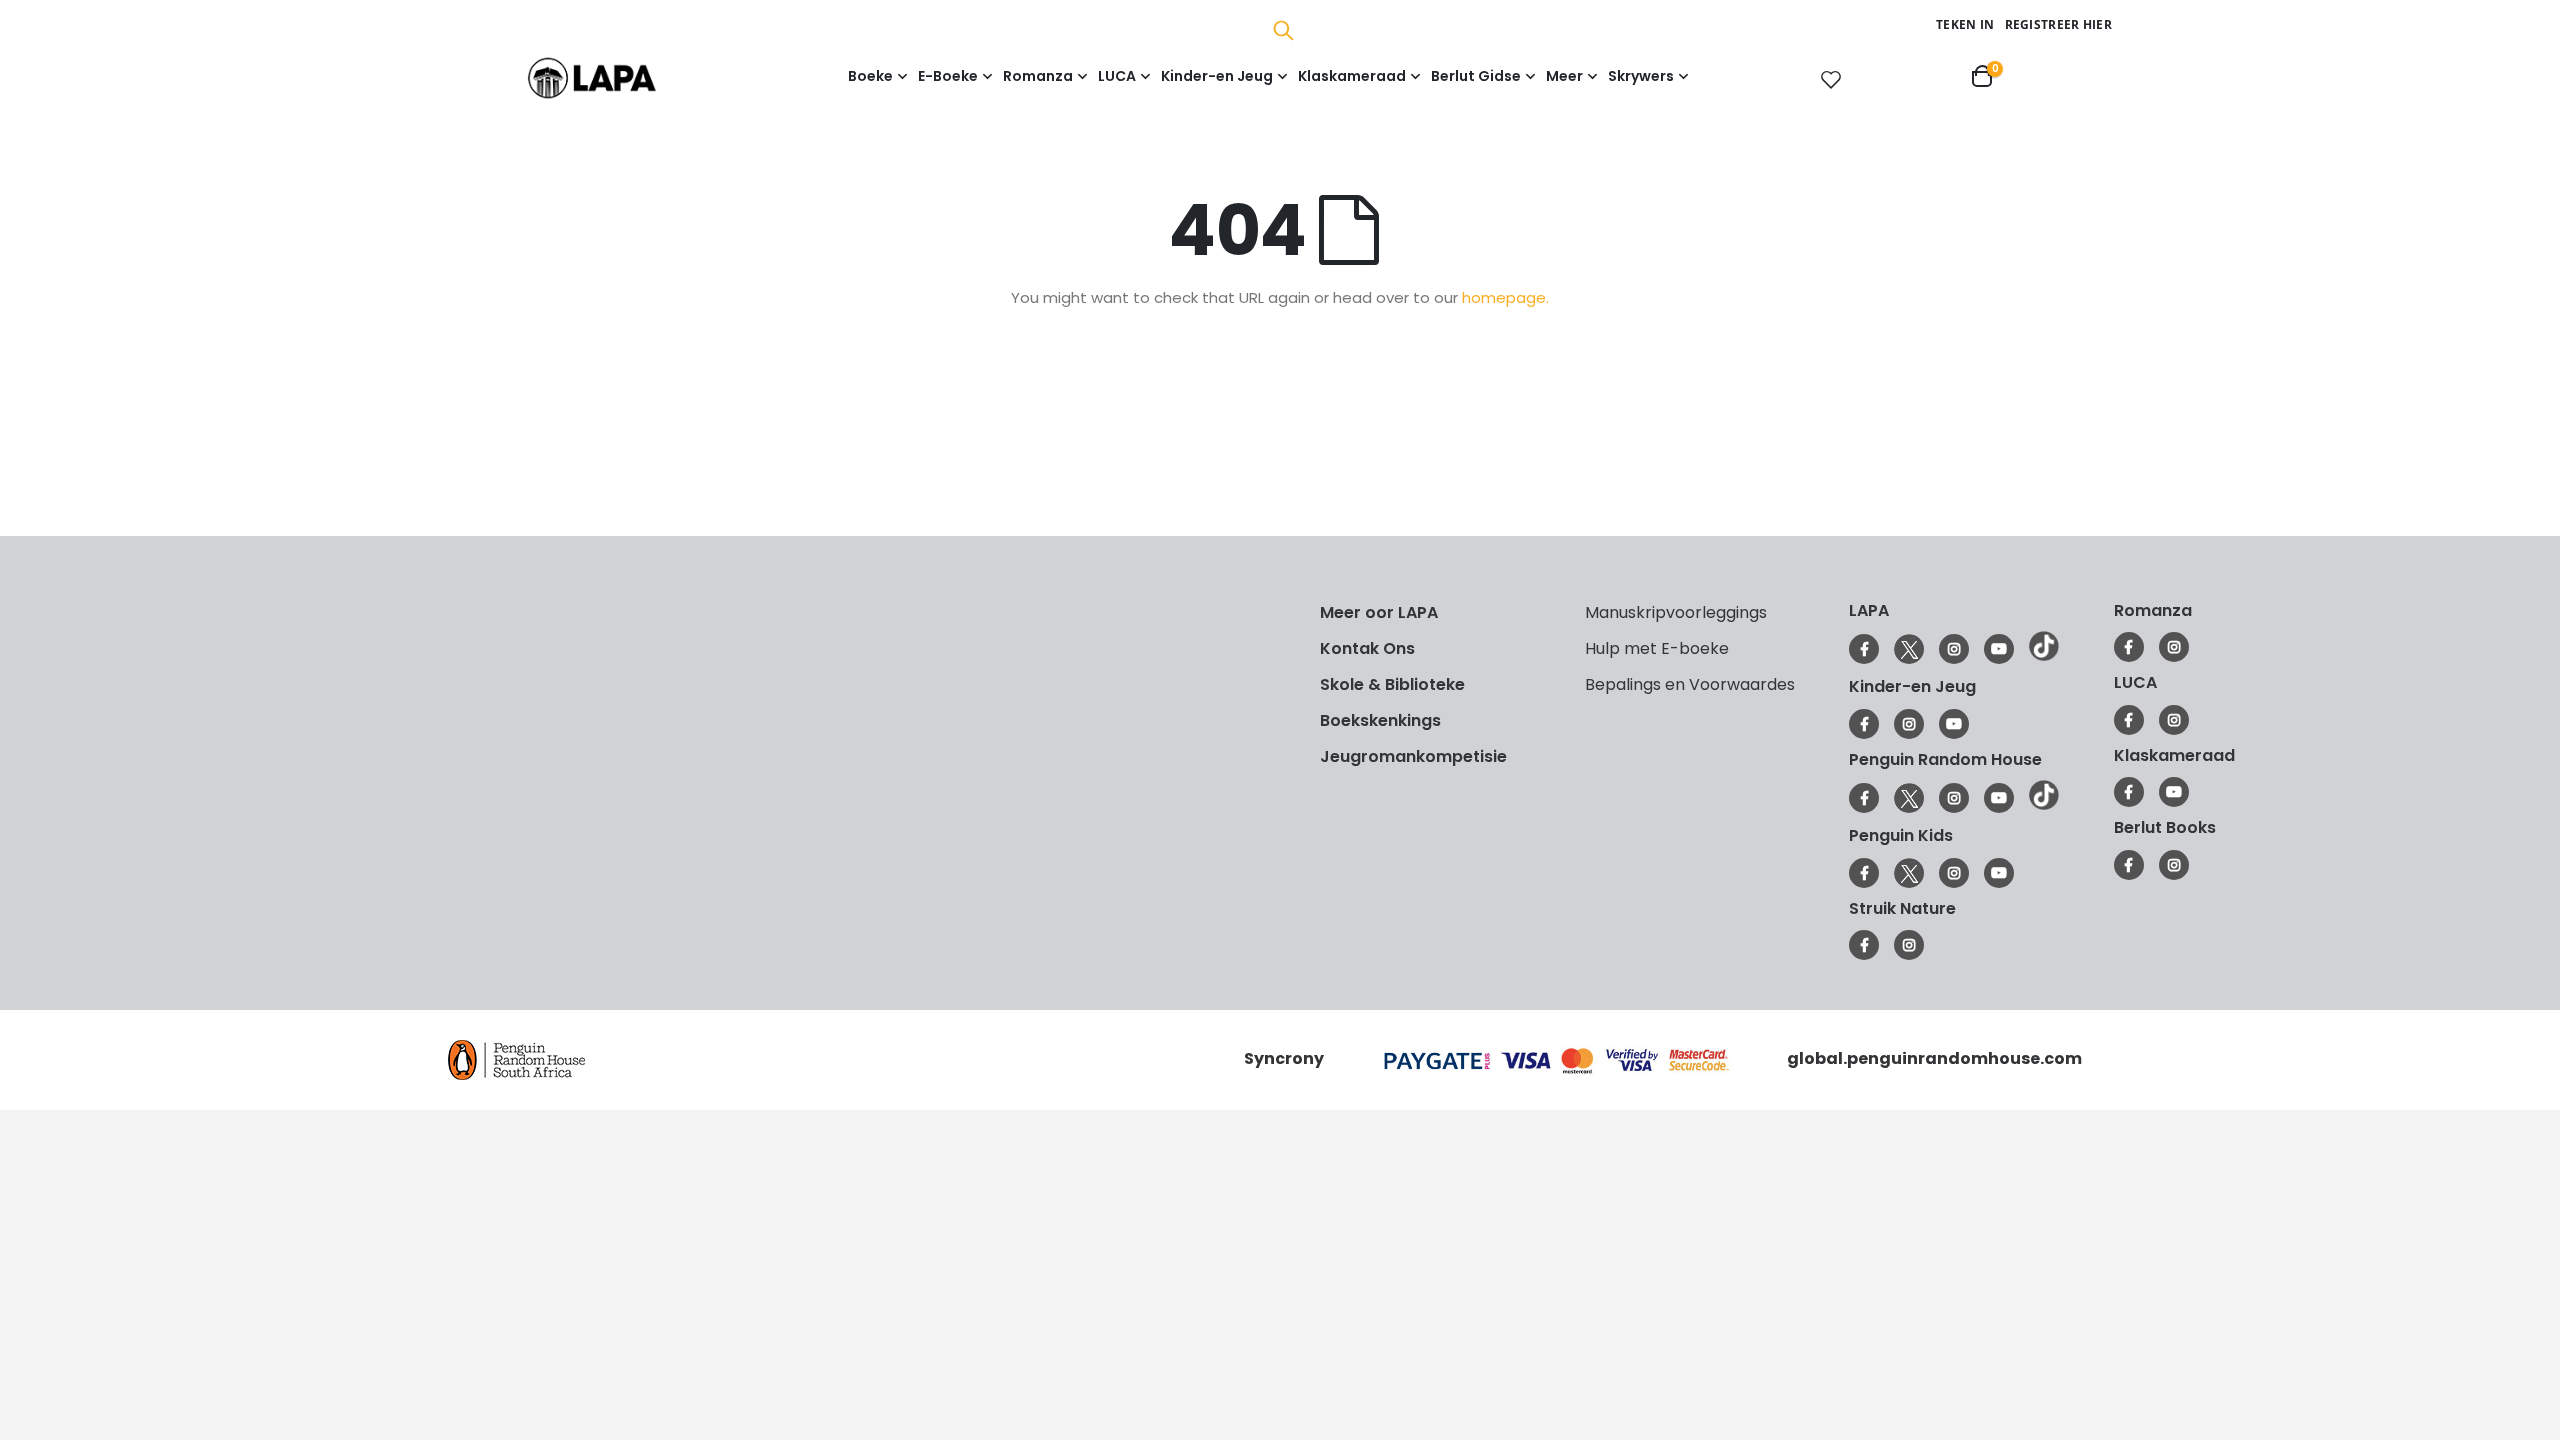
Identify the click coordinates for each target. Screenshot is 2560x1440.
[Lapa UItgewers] (622, 77)
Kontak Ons (1367, 648)
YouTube (1999, 649)
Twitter (1909, 649)
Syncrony (1284, 1058)
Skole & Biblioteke (1392, 684)
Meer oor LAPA (1379, 612)
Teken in (1965, 24)
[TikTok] (2044, 656)
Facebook (1864, 649)
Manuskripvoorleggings (1676, 612)
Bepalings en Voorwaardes (1690, 684)
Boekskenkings (1380, 720)
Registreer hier (2059, 24)
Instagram (1954, 649)
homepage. (1505, 297)
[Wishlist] (1827, 79)
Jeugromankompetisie (1413, 756)
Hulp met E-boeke (1657, 648)
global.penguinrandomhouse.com (1934, 1058)
